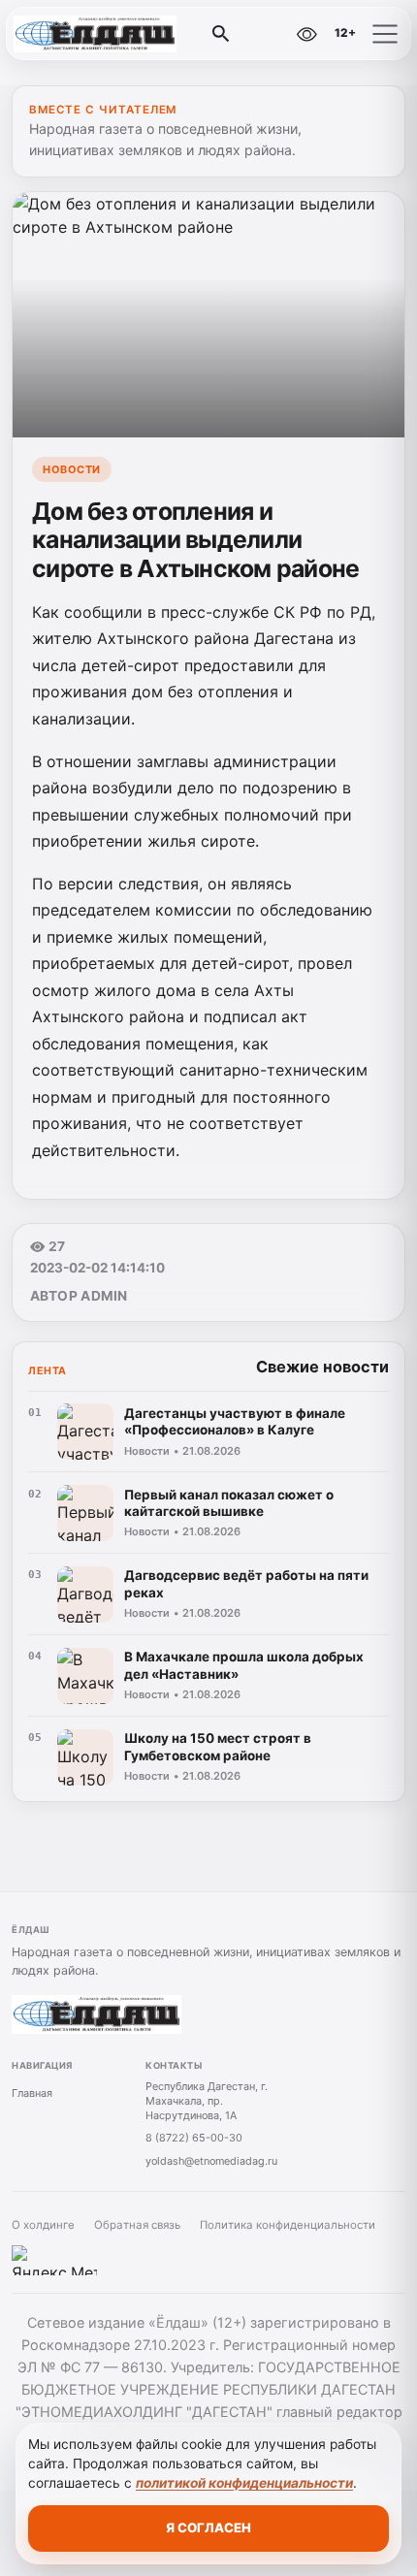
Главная (32, 2093)
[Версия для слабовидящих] (306, 34)
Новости (72, 469)
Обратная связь (137, 2225)
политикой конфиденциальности (244, 2483)
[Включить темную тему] (265, 34)
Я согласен (208, 2528)
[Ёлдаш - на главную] (95, 34)
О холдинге (43, 2225)
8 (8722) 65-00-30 (194, 2138)
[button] (385, 34)
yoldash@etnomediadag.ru (211, 2161)
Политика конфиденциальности (288, 2225)
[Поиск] (221, 34)
